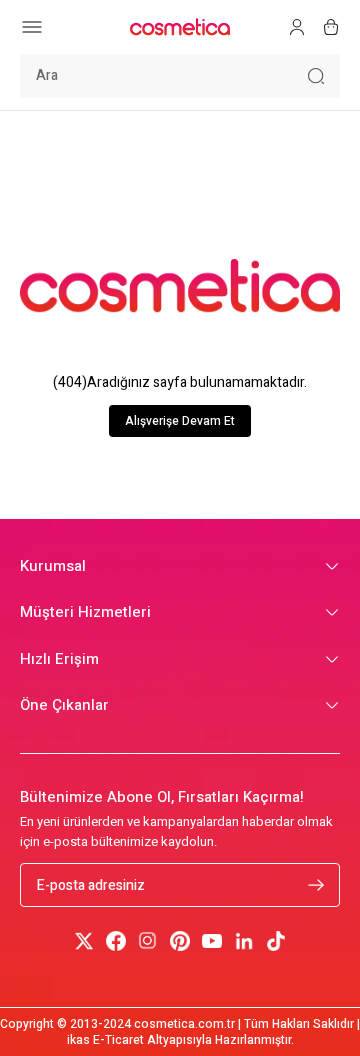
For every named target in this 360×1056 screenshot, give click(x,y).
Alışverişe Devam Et (180, 421)
